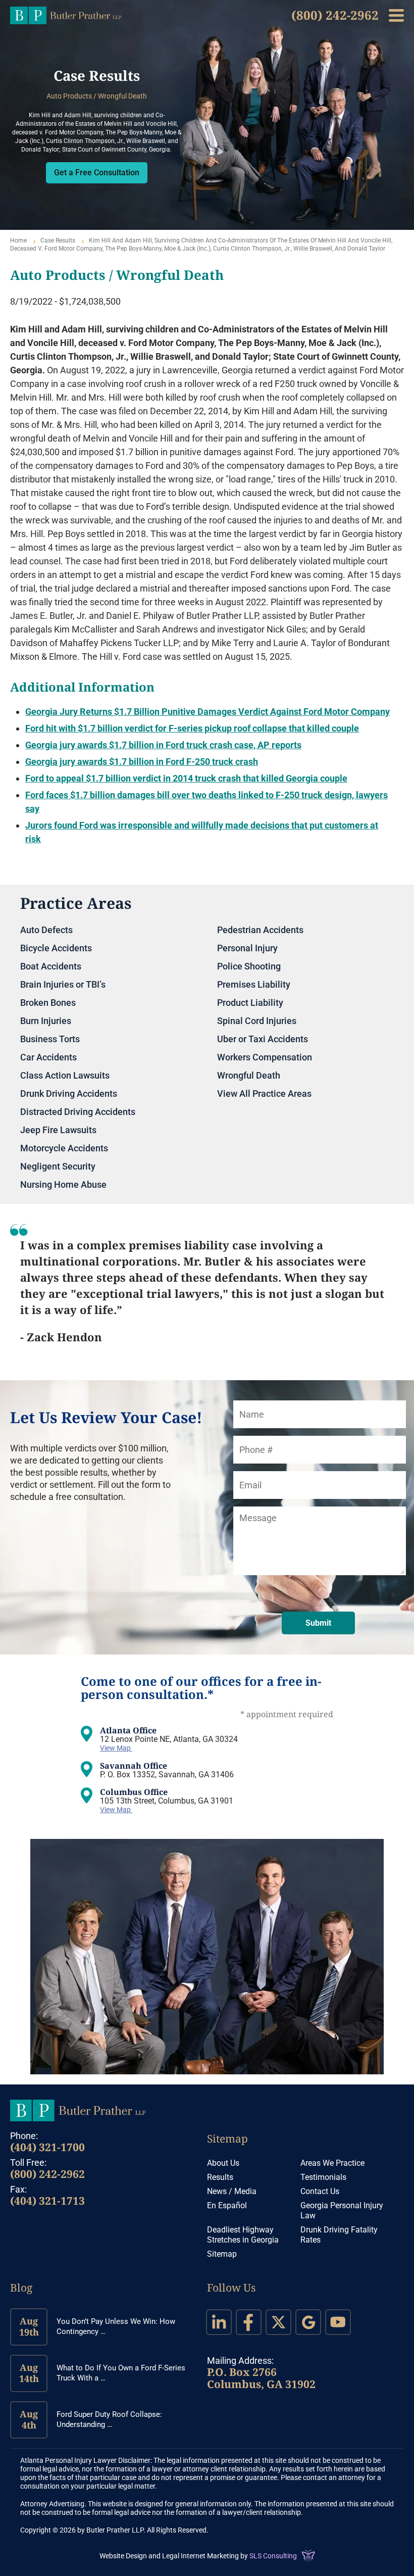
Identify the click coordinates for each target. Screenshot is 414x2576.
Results (220, 2177)
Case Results (58, 240)
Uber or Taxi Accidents (263, 1039)
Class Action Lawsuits (65, 1075)
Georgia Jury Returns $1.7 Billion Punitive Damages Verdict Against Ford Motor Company (208, 712)
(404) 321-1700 (47, 2147)
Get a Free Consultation (97, 173)
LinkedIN (219, 2322)
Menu (396, 15)
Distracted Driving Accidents (78, 1112)
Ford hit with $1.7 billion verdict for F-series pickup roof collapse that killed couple (192, 728)
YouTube (338, 2322)
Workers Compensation (265, 1057)
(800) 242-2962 (335, 15)
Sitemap (227, 2138)
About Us (223, 2163)
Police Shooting (249, 966)
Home (18, 240)
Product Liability (250, 1003)
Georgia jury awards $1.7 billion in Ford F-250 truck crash (142, 762)
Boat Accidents (51, 966)
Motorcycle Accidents (64, 1148)
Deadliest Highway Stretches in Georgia (243, 2235)
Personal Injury (247, 948)
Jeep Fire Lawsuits (58, 1130)
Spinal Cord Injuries (257, 1021)
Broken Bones (48, 1003)
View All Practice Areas (264, 1093)
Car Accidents (48, 1057)
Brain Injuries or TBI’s (63, 984)
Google (308, 2322)
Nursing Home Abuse (63, 1184)
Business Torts (50, 1039)
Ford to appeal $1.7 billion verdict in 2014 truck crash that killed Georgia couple (186, 778)
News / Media (232, 2191)
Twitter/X (278, 2322)
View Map (116, 1748)
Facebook (249, 2322)
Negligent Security (58, 1166)
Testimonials (323, 2177)
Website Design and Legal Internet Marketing (169, 2556)
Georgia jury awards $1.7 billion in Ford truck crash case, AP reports (163, 745)
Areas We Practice (332, 2163)
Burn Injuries (46, 1021)
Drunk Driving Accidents (69, 1093)
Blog (21, 2288)
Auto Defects (46, 930)
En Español (227, 2205)
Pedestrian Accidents (260, 930)
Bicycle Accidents (56, 948)
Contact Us (320, 2191)
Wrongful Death (249, 1075)
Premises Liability (254, 984)
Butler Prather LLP (66, 15)
